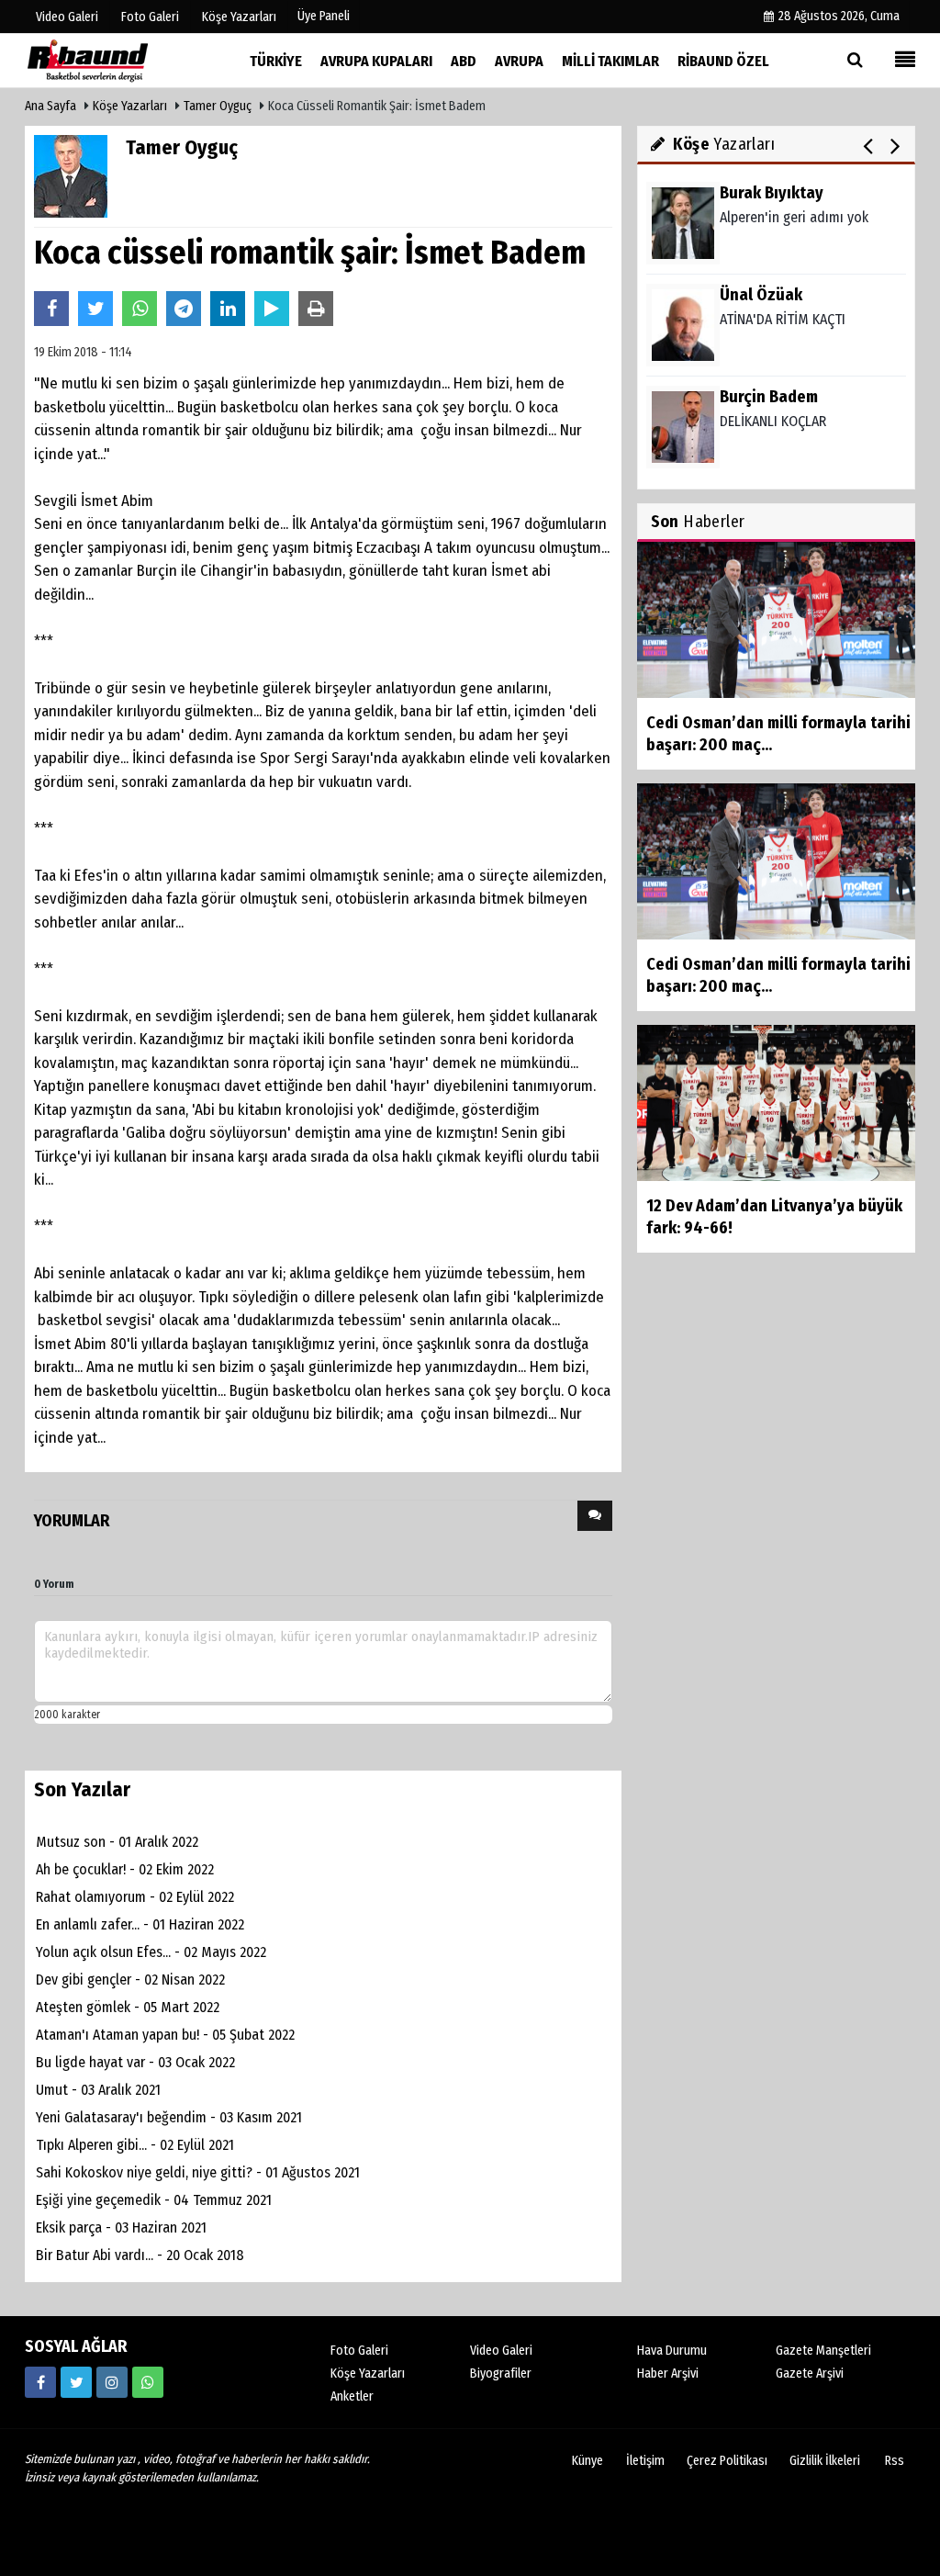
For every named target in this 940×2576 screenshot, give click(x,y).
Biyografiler (501, 2374)
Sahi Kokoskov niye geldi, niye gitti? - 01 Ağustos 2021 (198, 2172)
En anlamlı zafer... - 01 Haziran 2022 (140, 1924)
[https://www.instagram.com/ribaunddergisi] (112, 2382)
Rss (895, 2461)
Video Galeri (501, 2351)
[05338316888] (148, 2382)
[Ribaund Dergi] (117, 60)
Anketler (352, 2396)
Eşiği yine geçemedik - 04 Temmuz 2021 (154, 2200)
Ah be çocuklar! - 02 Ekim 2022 (125, 1869)
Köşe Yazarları (130, 106)
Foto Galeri (359, 2351)
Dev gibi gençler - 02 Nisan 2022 (130, 1980)
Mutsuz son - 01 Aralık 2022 (117, 1842)
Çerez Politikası (727, 2461)
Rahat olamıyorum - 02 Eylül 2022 (135, 1897)
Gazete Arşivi (810, 2374)
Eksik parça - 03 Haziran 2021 (121, 2227)
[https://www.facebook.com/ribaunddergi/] (40, 2382)
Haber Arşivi (668, 2374)
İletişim (645, 2461)
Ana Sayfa (50, 106)
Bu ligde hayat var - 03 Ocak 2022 (135, 2062)
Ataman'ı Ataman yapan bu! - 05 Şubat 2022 (165, 2035)
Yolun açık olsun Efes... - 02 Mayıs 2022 (151, 1952)
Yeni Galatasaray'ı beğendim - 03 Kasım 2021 (169, 2117)
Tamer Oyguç (218, 106)
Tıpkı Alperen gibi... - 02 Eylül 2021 (135, 2145)
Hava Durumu (672, 2351)
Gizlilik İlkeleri (825, 2461)
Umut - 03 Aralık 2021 (98, 2090)
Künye (587, 2461)
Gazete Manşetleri (823, 2351)
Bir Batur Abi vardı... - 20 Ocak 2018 (140, 2255)
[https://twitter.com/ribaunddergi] (76, 2382)
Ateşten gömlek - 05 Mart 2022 (128, 2007)
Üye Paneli (324, 16)
